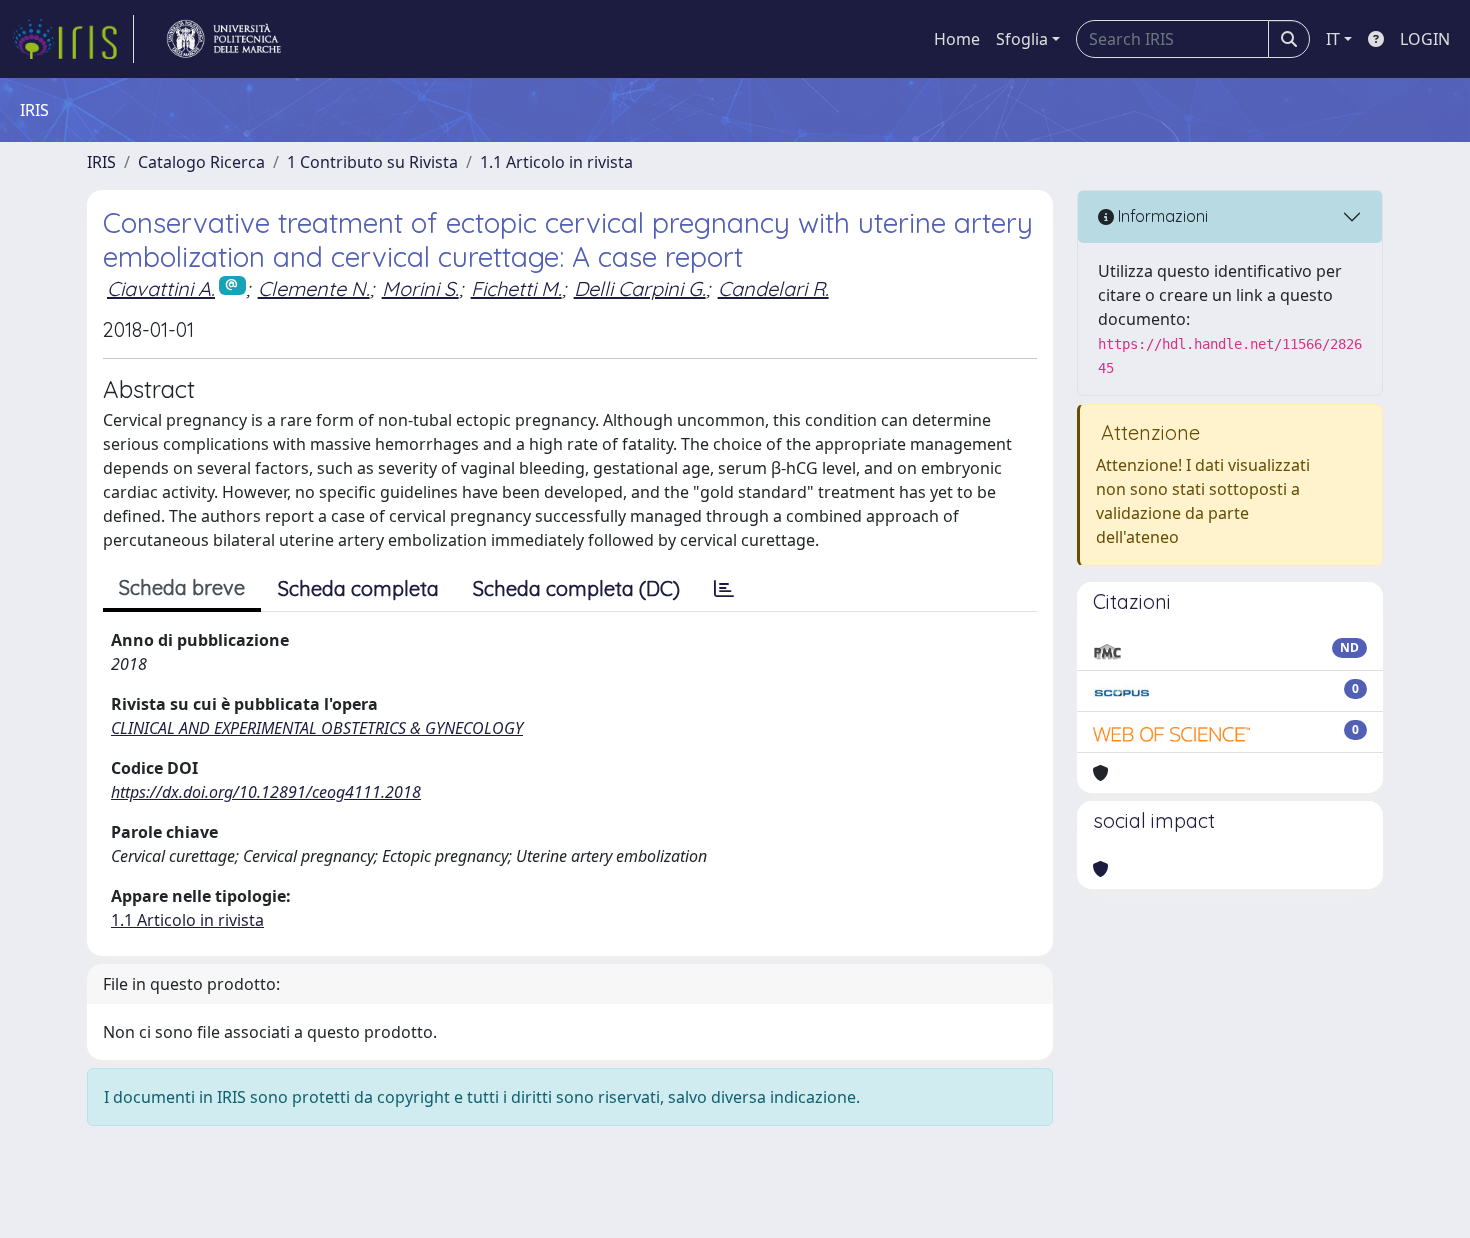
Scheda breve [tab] (182, 587)
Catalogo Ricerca (201, 162)
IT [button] (1333, 39)
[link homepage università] (224, 39)
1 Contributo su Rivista (372, 162)
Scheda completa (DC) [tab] (576, 588)
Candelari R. (773, 288)
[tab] (724, 589)
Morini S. (420, 288)
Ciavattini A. (161, 288)
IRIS (101, 162)
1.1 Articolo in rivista (556, 162)
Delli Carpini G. (640, 288)
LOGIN (1425, 39)
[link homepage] (73, 39)
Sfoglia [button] (1022, 39)
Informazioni (1161, 216)
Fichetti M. (516, 288)
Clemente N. (314, 288)
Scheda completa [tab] (358, 588)
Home (957, 39)
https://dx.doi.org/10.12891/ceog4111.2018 (266, 792)
